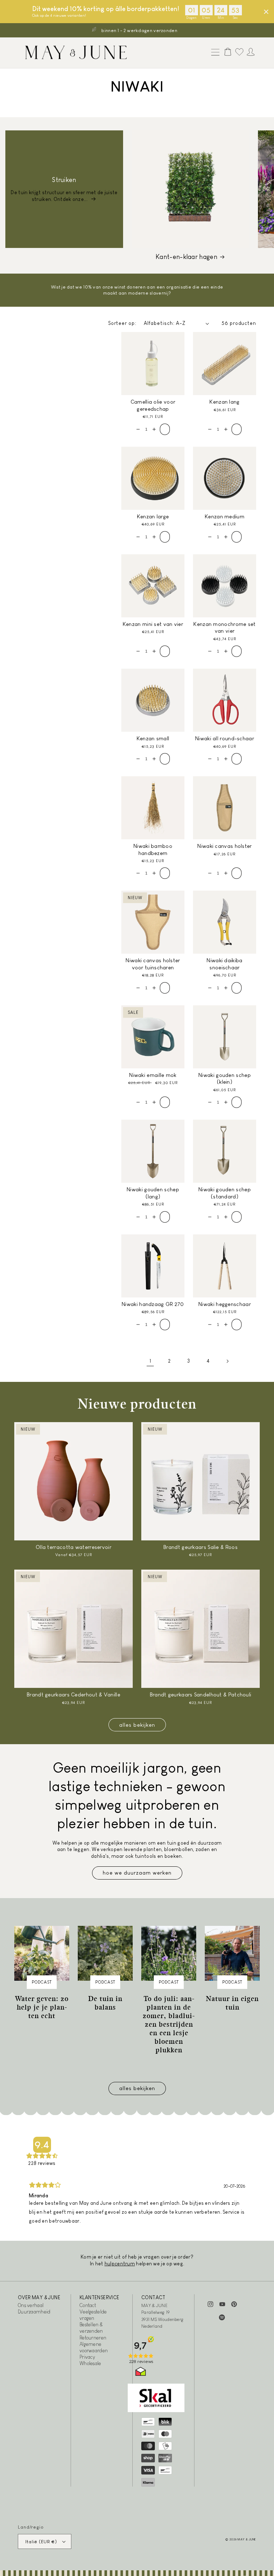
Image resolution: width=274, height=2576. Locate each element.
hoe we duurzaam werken (137, 1873)
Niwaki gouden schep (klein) (225, 1079)
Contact (88, 2305)
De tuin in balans (105, 2003)
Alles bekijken (137, 1725)
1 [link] (150, 1361)
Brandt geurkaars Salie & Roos (201, 1547)
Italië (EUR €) (41, 2542)
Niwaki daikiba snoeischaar (224, 964)
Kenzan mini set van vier (153, 624)
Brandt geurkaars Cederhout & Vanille (73, 1694)
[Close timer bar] (266, 12)
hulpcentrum (120, 2264)
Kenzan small (153, 738)
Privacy (87, 2357)
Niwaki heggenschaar (225, 1304)
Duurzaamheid (34, 2312)
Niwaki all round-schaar (225, 738)
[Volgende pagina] (227, 1361)
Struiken (64, 180)
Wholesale (90, 2363)
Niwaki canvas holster (224, 846)
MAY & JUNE (247, 2539)
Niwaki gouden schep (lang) (153, 1193)
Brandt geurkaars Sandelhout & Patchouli (201, 1694)
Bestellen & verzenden (91, 2328)
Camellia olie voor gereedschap (153, 405)
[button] (214, 53)
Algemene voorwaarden (94, 2347)
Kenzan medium (225, 516)
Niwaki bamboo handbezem (153, 849)
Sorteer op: (122, 323)
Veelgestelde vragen (93, 2315)
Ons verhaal (31, 2305)
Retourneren (93, 2338)
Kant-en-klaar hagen (186, 257)
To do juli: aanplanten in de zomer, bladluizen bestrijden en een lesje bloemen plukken (169, 2024)
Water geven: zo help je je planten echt (42, 2007)
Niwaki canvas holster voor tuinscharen (153, 964)
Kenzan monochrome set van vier (224, 628)
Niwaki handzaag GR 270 (153, 1304)
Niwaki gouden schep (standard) (225, 1193)
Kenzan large (153, 516)
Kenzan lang (224, 402)
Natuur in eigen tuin (232, 2003)
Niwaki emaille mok (153, 1075)
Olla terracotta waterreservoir (73, 1547)
